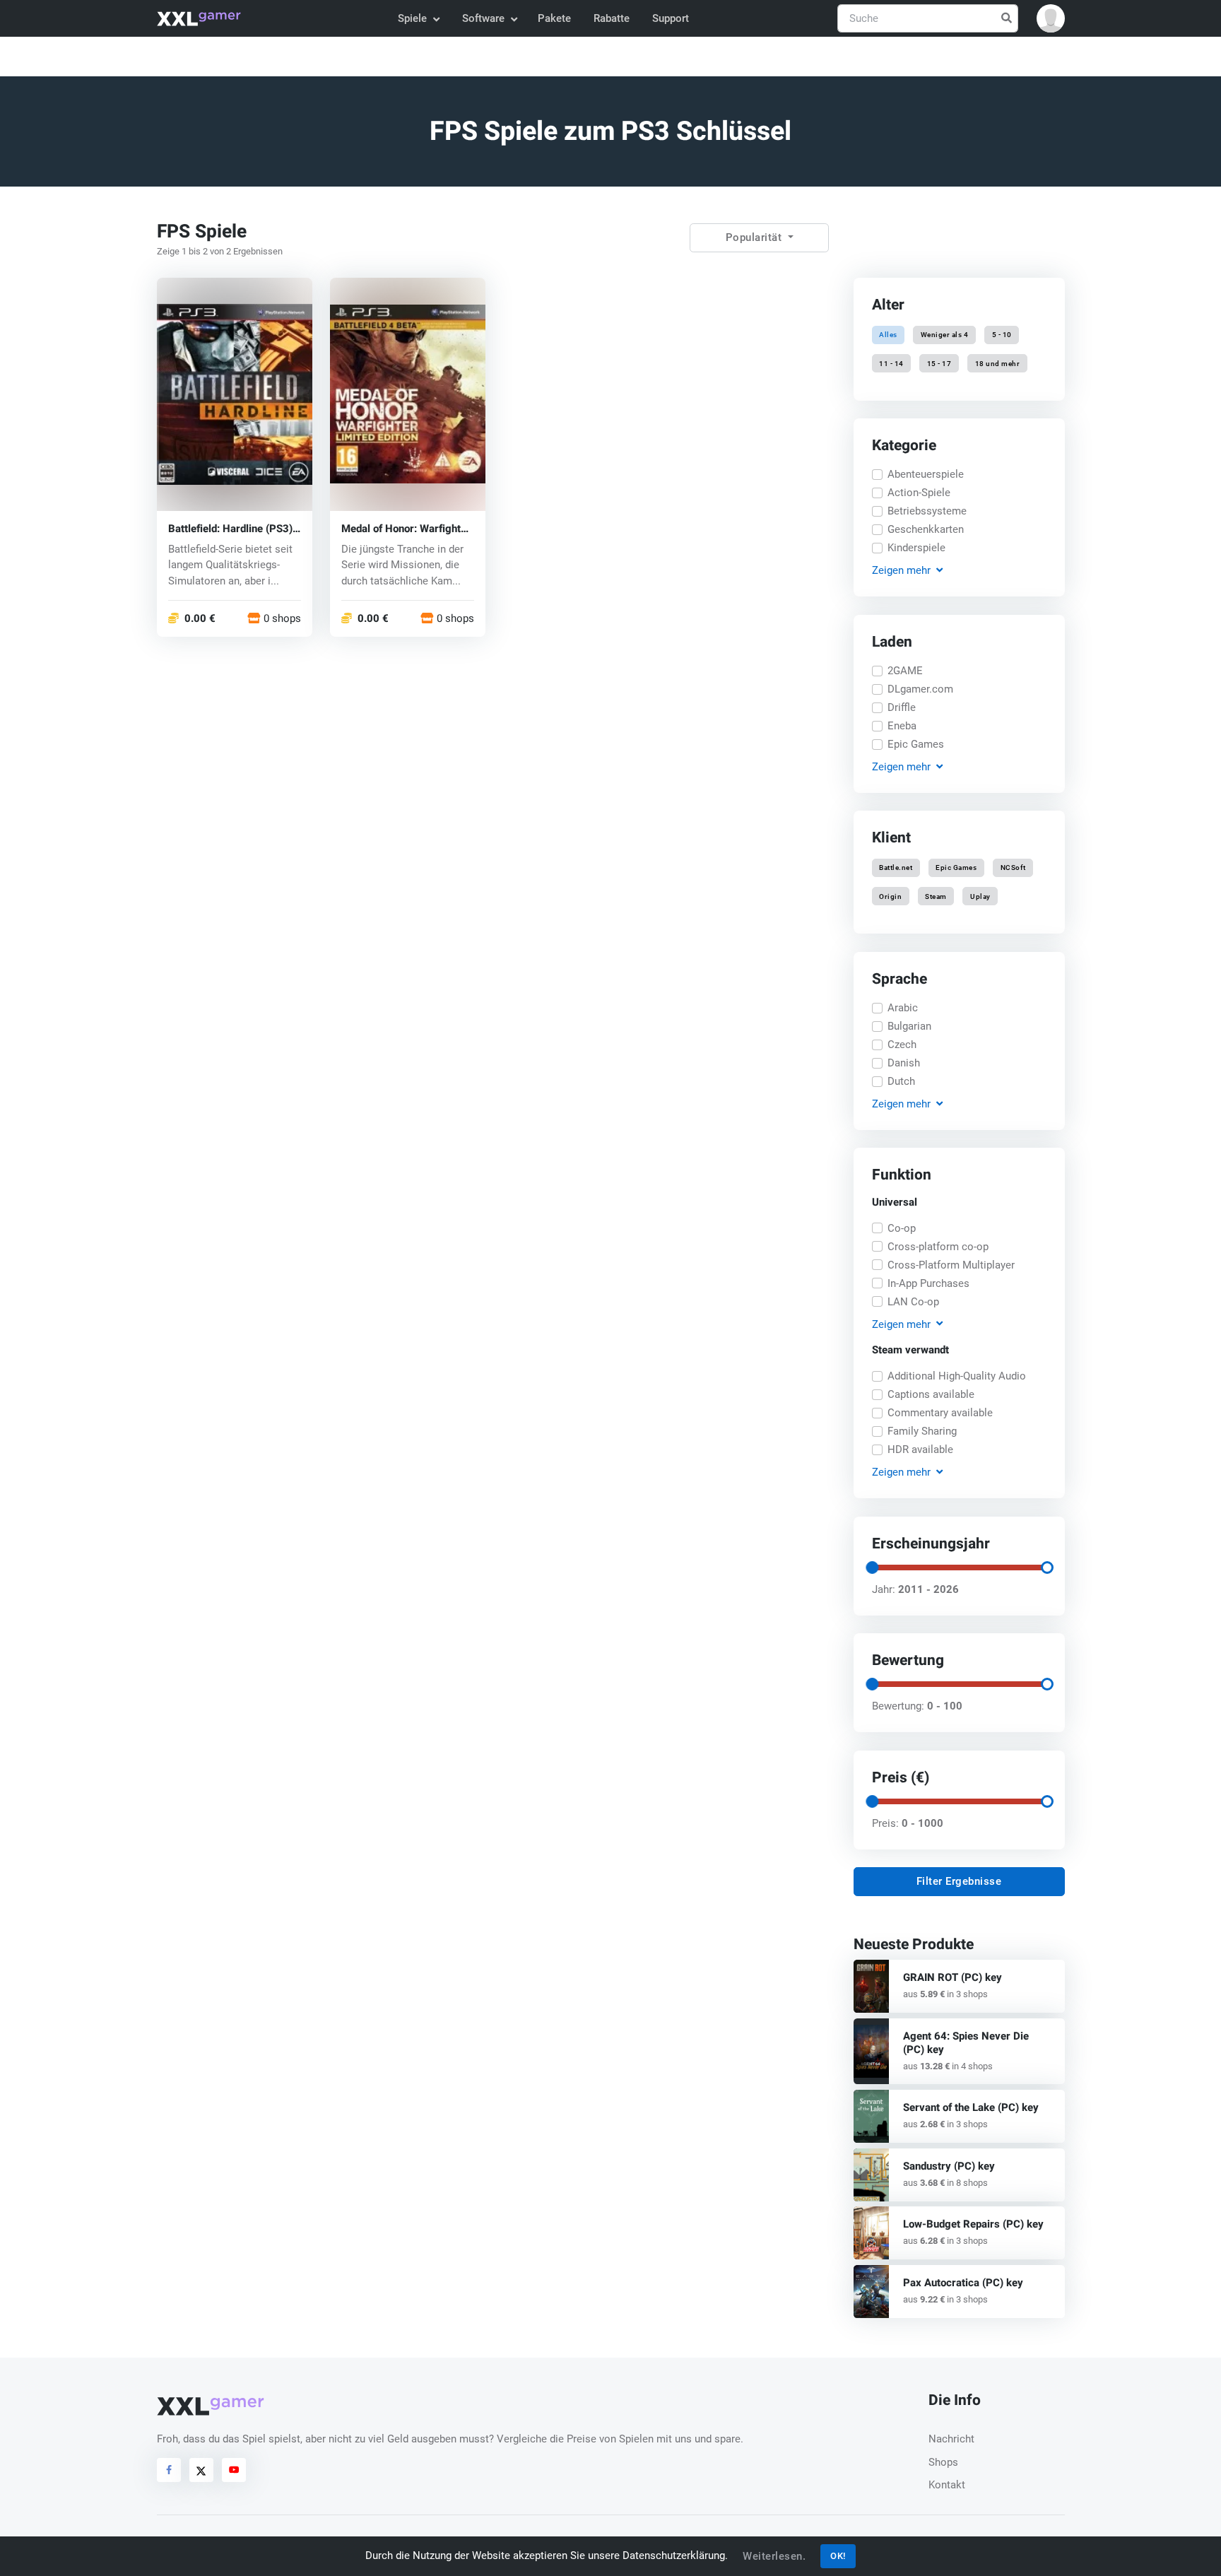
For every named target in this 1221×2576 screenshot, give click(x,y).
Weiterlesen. (774, 2556)
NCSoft (1013, 868)
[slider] (871, 1568)
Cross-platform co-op (938, 1247)
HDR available (920, 1449)
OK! (838, 2556)
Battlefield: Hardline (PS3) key (230, 528)
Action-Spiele (919, 493)
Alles (888, 335)
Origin (890, 896)
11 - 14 (891, 363)
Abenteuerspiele (926, 474)
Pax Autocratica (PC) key (963, 2283)
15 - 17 (939, 363)
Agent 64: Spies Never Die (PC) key (966, 2043)
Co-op (902, 1228)
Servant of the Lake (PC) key (971, 2107)
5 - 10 (1001, 335)
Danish (904, 1063)
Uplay (980, 896)
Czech (902, 1045)
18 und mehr (997, 363)
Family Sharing (922, 1431)
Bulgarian (909, 1026)
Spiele (412, 18)
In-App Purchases (928, 1283)
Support (671, 18)
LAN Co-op (913, 1302)
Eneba (902, 726)
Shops (943, 2462)
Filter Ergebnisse (959, 1881)
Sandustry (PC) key (949, 2166)
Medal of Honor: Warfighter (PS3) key (406, 528)
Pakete (554, 18)
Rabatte (612, 18)
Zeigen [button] (901, 570)
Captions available (931, 1394)
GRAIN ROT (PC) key (952, 1977)
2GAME (905, 671)
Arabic (903, 1008)
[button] (1051, 18)
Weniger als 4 (945, 335)
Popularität (755, 237)
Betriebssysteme (927, 511)
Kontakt (947, 2485)
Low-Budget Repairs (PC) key (973, 2224)
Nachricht (951, 2439)
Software (483, 18)
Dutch (901, 1081)
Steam (936, 896)
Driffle (902, 707)
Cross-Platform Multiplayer (951, 1265)
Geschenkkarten (926, 529)
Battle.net (896, 868)
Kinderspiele (916, 548)
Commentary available (940, 1413)
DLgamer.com (920, 689)
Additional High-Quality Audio (957, 1376)
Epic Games (916, 744)
